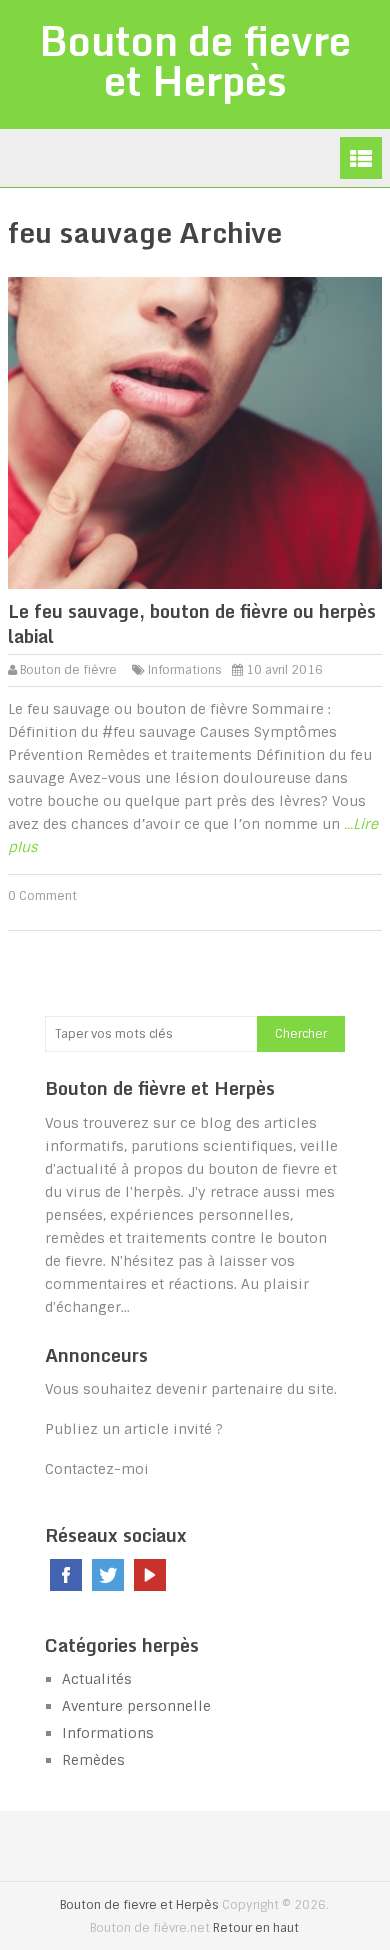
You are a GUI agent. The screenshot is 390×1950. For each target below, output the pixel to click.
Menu (361, 158)
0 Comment (42, 896)
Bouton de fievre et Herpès (195, 60)
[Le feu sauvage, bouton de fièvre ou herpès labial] (195, 433)
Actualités (97, 1679)
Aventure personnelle (136, 1706)
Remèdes (93, 1760)
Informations (185, 670)
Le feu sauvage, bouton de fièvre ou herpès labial (192, 623)
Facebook (66, 1575)
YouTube (150, 1575)
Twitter (108, 1575)
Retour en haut (256, 1928)
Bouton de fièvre (68, 670)
